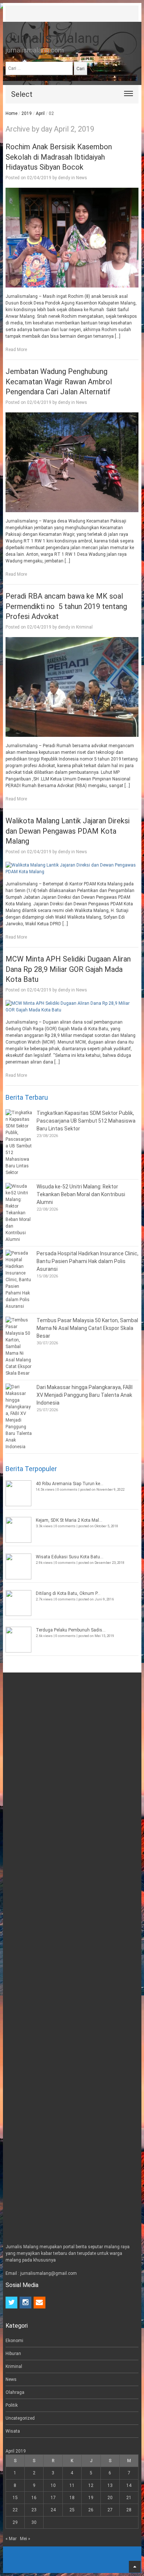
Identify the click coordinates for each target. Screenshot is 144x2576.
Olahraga (15, 2392)
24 (53, 2510)
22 (15, 2510)
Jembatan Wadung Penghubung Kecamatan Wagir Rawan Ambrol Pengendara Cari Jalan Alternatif (59, 382)
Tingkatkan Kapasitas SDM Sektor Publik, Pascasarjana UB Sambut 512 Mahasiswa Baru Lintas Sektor (86, 1121)
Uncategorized (20, 2418)
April (40, 113)
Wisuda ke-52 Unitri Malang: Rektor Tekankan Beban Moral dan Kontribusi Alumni (81, 1194)
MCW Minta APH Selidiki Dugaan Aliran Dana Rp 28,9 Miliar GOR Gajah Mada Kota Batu (68, 969)
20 (110, 2498)
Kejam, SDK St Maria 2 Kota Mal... (69, 1520)
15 (15, 2498)
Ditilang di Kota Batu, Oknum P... (68, 1593)
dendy (64, 178)
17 (53, 2498)
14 (129, 2485)
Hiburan (13, 2354)
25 (72, 2510)
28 (129, 2510)
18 (72, 2498)
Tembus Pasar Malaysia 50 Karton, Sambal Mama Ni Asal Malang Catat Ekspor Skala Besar (87, 1328)
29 (15, 2522)
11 (72, 2485)
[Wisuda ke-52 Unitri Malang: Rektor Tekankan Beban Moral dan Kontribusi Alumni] (19, 1213)
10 (53, 2485)
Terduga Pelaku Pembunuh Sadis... (71, 1630)
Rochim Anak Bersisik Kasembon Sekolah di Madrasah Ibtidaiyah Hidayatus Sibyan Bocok (59, 157)
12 (91, 2485)
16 (34, 2498)
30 (34, 2522)
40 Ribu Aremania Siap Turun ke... (70, 1484)
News (82, 178)
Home (11, 113)
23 (34, 2510)
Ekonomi (14, 2341)
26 (91, 2510)
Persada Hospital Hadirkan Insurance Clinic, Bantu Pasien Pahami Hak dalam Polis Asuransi (88, 1261)
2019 (27, 113)
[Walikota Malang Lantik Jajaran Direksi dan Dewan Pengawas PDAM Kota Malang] (72, 868)
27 (110, 2510)
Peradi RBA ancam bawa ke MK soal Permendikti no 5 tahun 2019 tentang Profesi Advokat (66, 606)
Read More (16, 350)
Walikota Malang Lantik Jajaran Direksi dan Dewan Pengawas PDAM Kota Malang (68, 831)
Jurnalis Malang (52, 38)
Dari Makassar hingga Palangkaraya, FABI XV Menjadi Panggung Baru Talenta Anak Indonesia (85, 1395)
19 (91, 2498)
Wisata (13, 2431)
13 (110, 2485)
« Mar (11, 2539)
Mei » (25, 2539)
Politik (12, 2405)
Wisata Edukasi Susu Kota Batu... (70, 1557)
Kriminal (84, 627)
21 (129, 2498)
